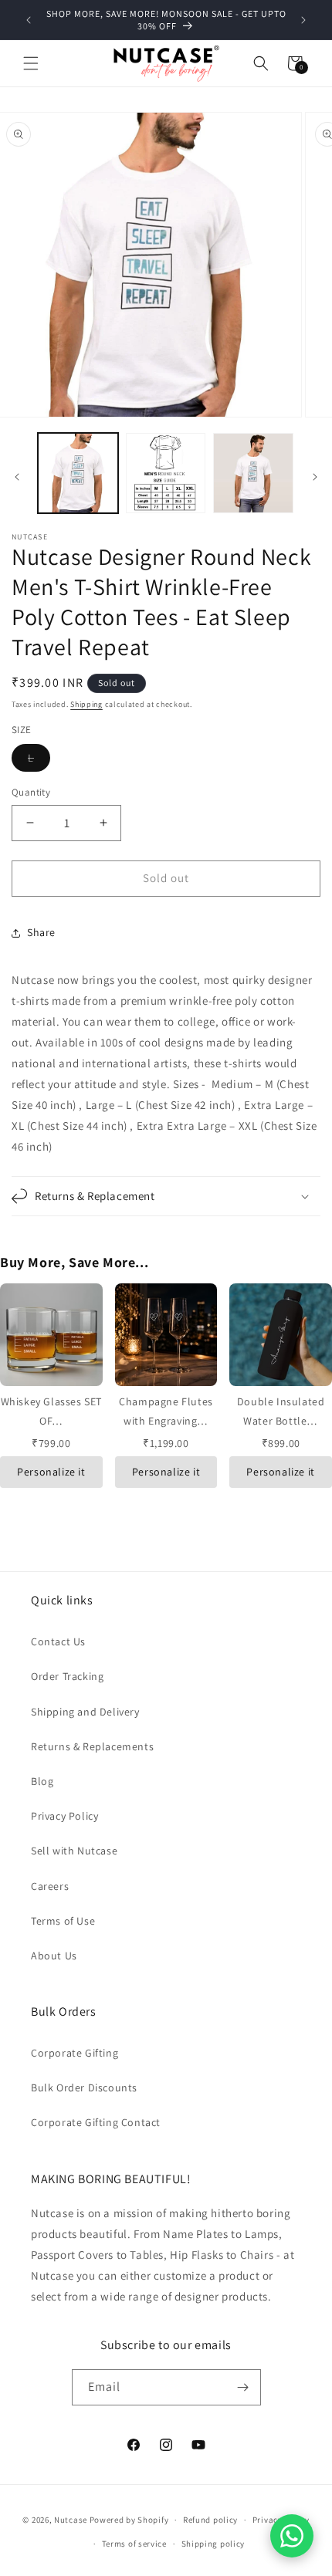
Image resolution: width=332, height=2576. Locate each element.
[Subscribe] (243, 2387)
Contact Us (58, 1641)
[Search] (261, 63)
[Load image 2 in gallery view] (166, 473)
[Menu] (31, 63)
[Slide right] (315, 477)
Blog (42, 1781)
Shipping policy (213, 2544)
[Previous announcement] (29, 20)
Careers (50, 1886)
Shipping (86, 704)
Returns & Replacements (92, 1746)
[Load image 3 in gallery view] (253, 473)
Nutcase (71, 2520)
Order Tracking (67, 1676)
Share (41, 932)
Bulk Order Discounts (84, 2088)
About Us (54, 1956)
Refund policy (210, 2520)
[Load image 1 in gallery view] (78, 473)
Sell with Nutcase (74, 1851)
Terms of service (134, 2544)
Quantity (31, 792)
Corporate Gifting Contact (96, 2122)
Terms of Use (63, 1921)
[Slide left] (17, 477)
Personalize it (51, 1472)
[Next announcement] (303, 20)
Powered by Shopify (129, 2520)
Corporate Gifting (75, 2053)
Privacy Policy (64, 1816)
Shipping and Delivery (85, 1712)
